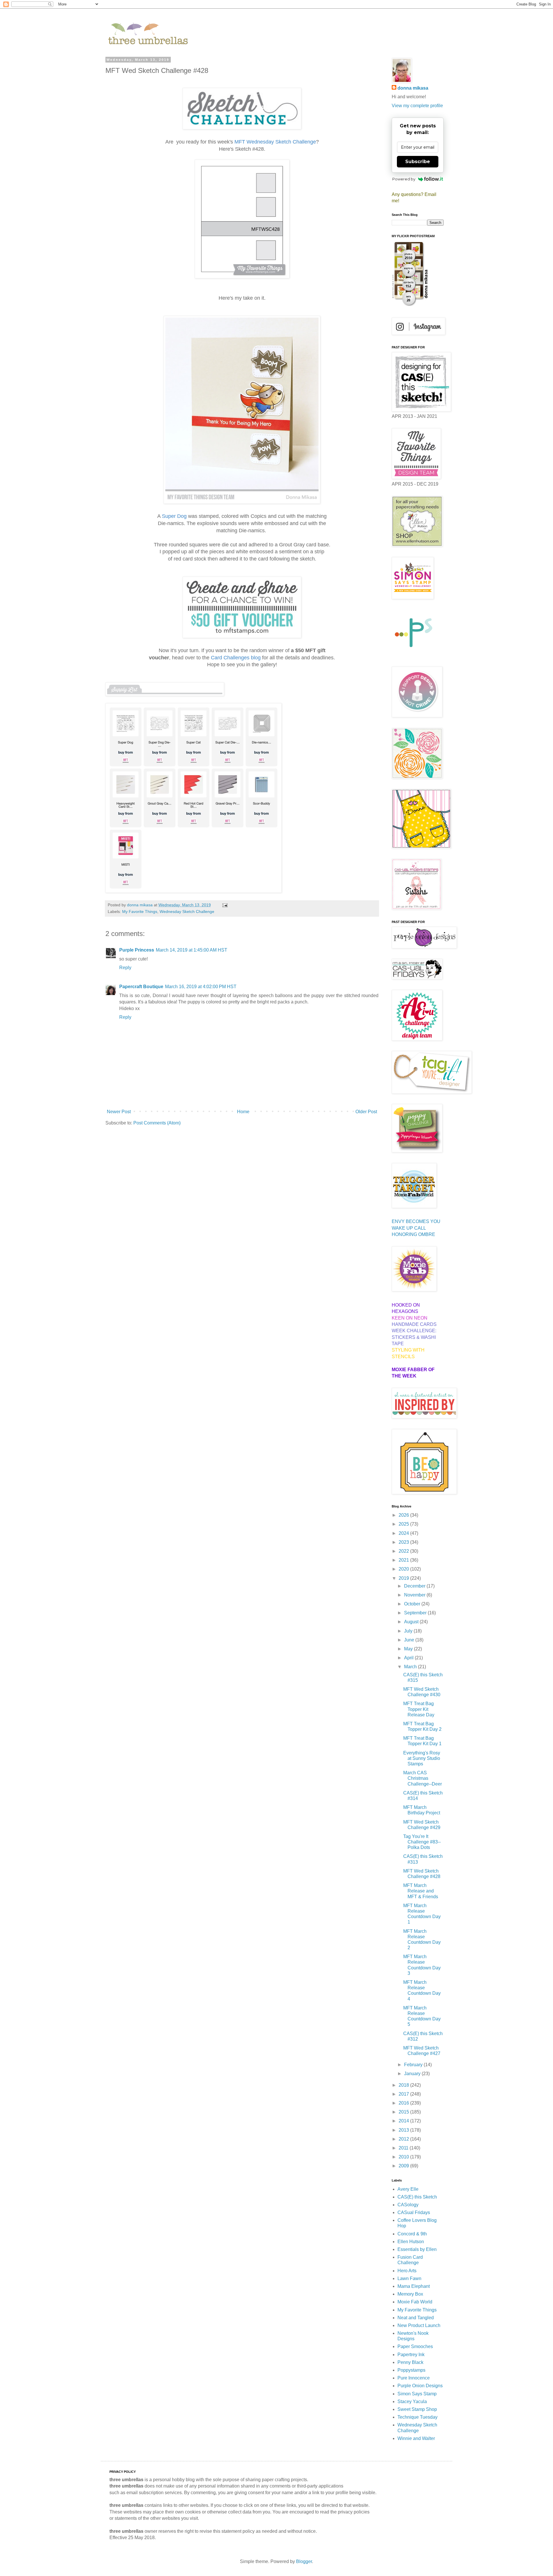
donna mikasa (413, 88)
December (415, 1586)
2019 (404, 1578)
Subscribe (418, 162)
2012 (404, 2139)
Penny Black (410, 2362)
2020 (404, 1569)
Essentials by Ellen (417, 2249)
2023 (404, 1542)
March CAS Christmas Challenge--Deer (423, 1778)
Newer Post (119, 1112)
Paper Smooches (415, 2346)
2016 (404, 2103)
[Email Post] (225, 905)
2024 (404, 1533)
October (413, 1604)
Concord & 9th (412, 2234)
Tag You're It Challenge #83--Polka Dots (422, 1842)
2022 (404, 1551)
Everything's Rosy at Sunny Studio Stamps (422, 1758)
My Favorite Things (140, 911)
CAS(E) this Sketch (417, 2197)
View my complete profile (417, 106)
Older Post (366, 1112)
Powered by (404, 179)
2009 (404, 2166)
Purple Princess (137, 950)
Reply (125, 968)
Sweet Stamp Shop (417, 2409)
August (412, 1622)
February (414, 2065)
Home (243, 1112)
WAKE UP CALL (409, 1228)
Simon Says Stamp (417, 2394)
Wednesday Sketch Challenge (187, 911)
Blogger (304, 2561)
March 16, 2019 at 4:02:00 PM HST (201, 987)
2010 (404, 2157)
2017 (404, 2094)
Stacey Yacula (412, 2402)
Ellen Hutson (411, 2242)
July (409, 1631)
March (411, 1667)
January (413, 2074)
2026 (404, 1515)
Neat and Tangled (416, 2318)
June (410, 1640)
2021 (404, 1560)
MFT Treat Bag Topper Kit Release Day (419, 1709)
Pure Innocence (414, 2378)
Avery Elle (408, 2189)
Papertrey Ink (411, 2355)
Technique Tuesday (417, 2417)
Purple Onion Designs (420, 2386)
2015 (404, 2112)
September (416, 1613)
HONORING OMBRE (413, 1234)
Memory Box (410, 2294)
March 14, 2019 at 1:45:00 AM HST (192, 950)
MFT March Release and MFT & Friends (421, 1891)
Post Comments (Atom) (157, 1123)
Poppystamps (411, 2370)
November (415, 1595)
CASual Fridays (414, 2212)
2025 (404, 1524)
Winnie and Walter (416, 2438)
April (409, 1658)
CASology (408, 2205)
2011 (404, 2148)
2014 (404, 2121)
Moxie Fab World (415, 2302)
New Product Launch (419, 2325)
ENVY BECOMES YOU (416, 1221)
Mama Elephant (414, 2286)
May (409, 1649)
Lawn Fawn (409, 2278)
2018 (404, 2085)
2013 (404, 2130)
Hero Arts (407, 2271)
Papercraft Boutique (141, 987)
